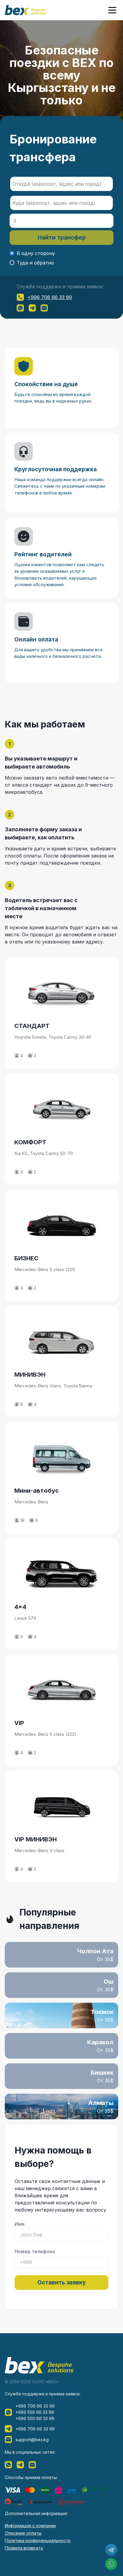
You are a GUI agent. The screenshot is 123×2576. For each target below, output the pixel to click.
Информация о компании (30, 2526)
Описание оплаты (23, 2533)
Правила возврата (24, 2548)
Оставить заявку (61, 2282)
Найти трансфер (62, 238)
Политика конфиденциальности (38, 2540)
